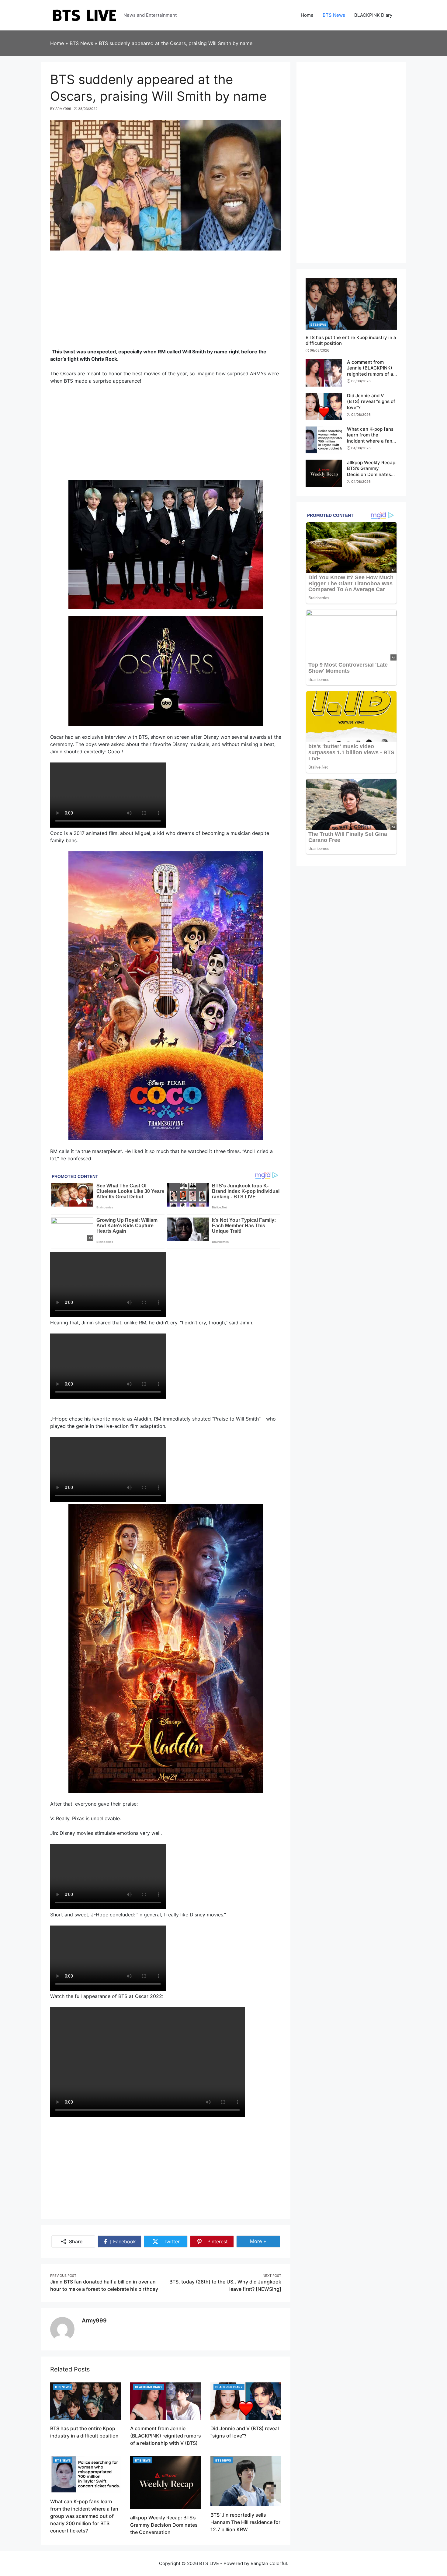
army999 (94, 2320)
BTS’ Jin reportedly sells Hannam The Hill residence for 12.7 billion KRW (245, 2522)
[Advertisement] (166, 302)
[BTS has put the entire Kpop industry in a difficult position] (86, 2401)
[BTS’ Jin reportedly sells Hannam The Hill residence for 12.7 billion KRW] (246, 2480)
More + (265, 2241)
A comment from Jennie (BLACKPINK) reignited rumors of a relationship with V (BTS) (166, 2436)
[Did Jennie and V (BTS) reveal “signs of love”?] (246, 2401)
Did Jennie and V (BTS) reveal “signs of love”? (371, 401)
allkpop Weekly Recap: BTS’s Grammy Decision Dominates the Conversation (164, 2525)
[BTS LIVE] (84, 15)
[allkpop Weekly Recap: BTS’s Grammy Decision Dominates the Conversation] (166, 2482)
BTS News (63, 2387)
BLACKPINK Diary (149, 2387)
